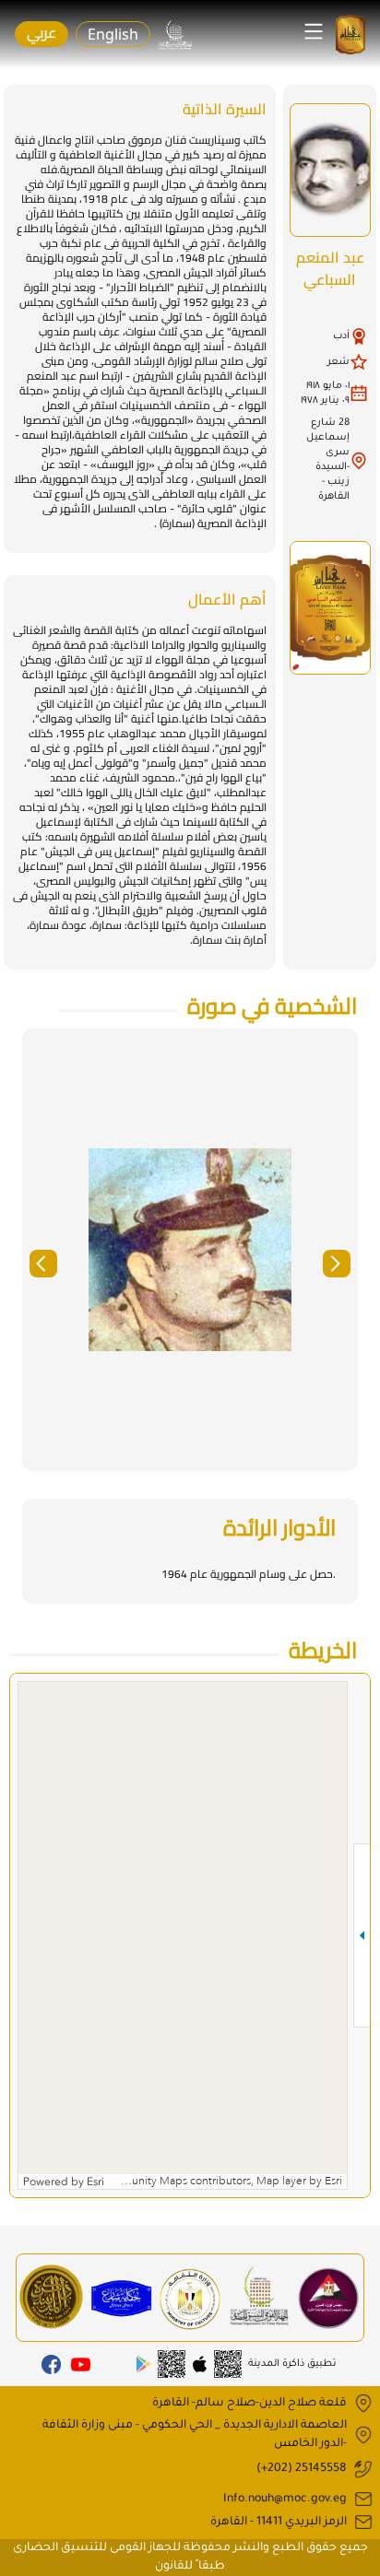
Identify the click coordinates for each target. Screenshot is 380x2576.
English (113, 34)
